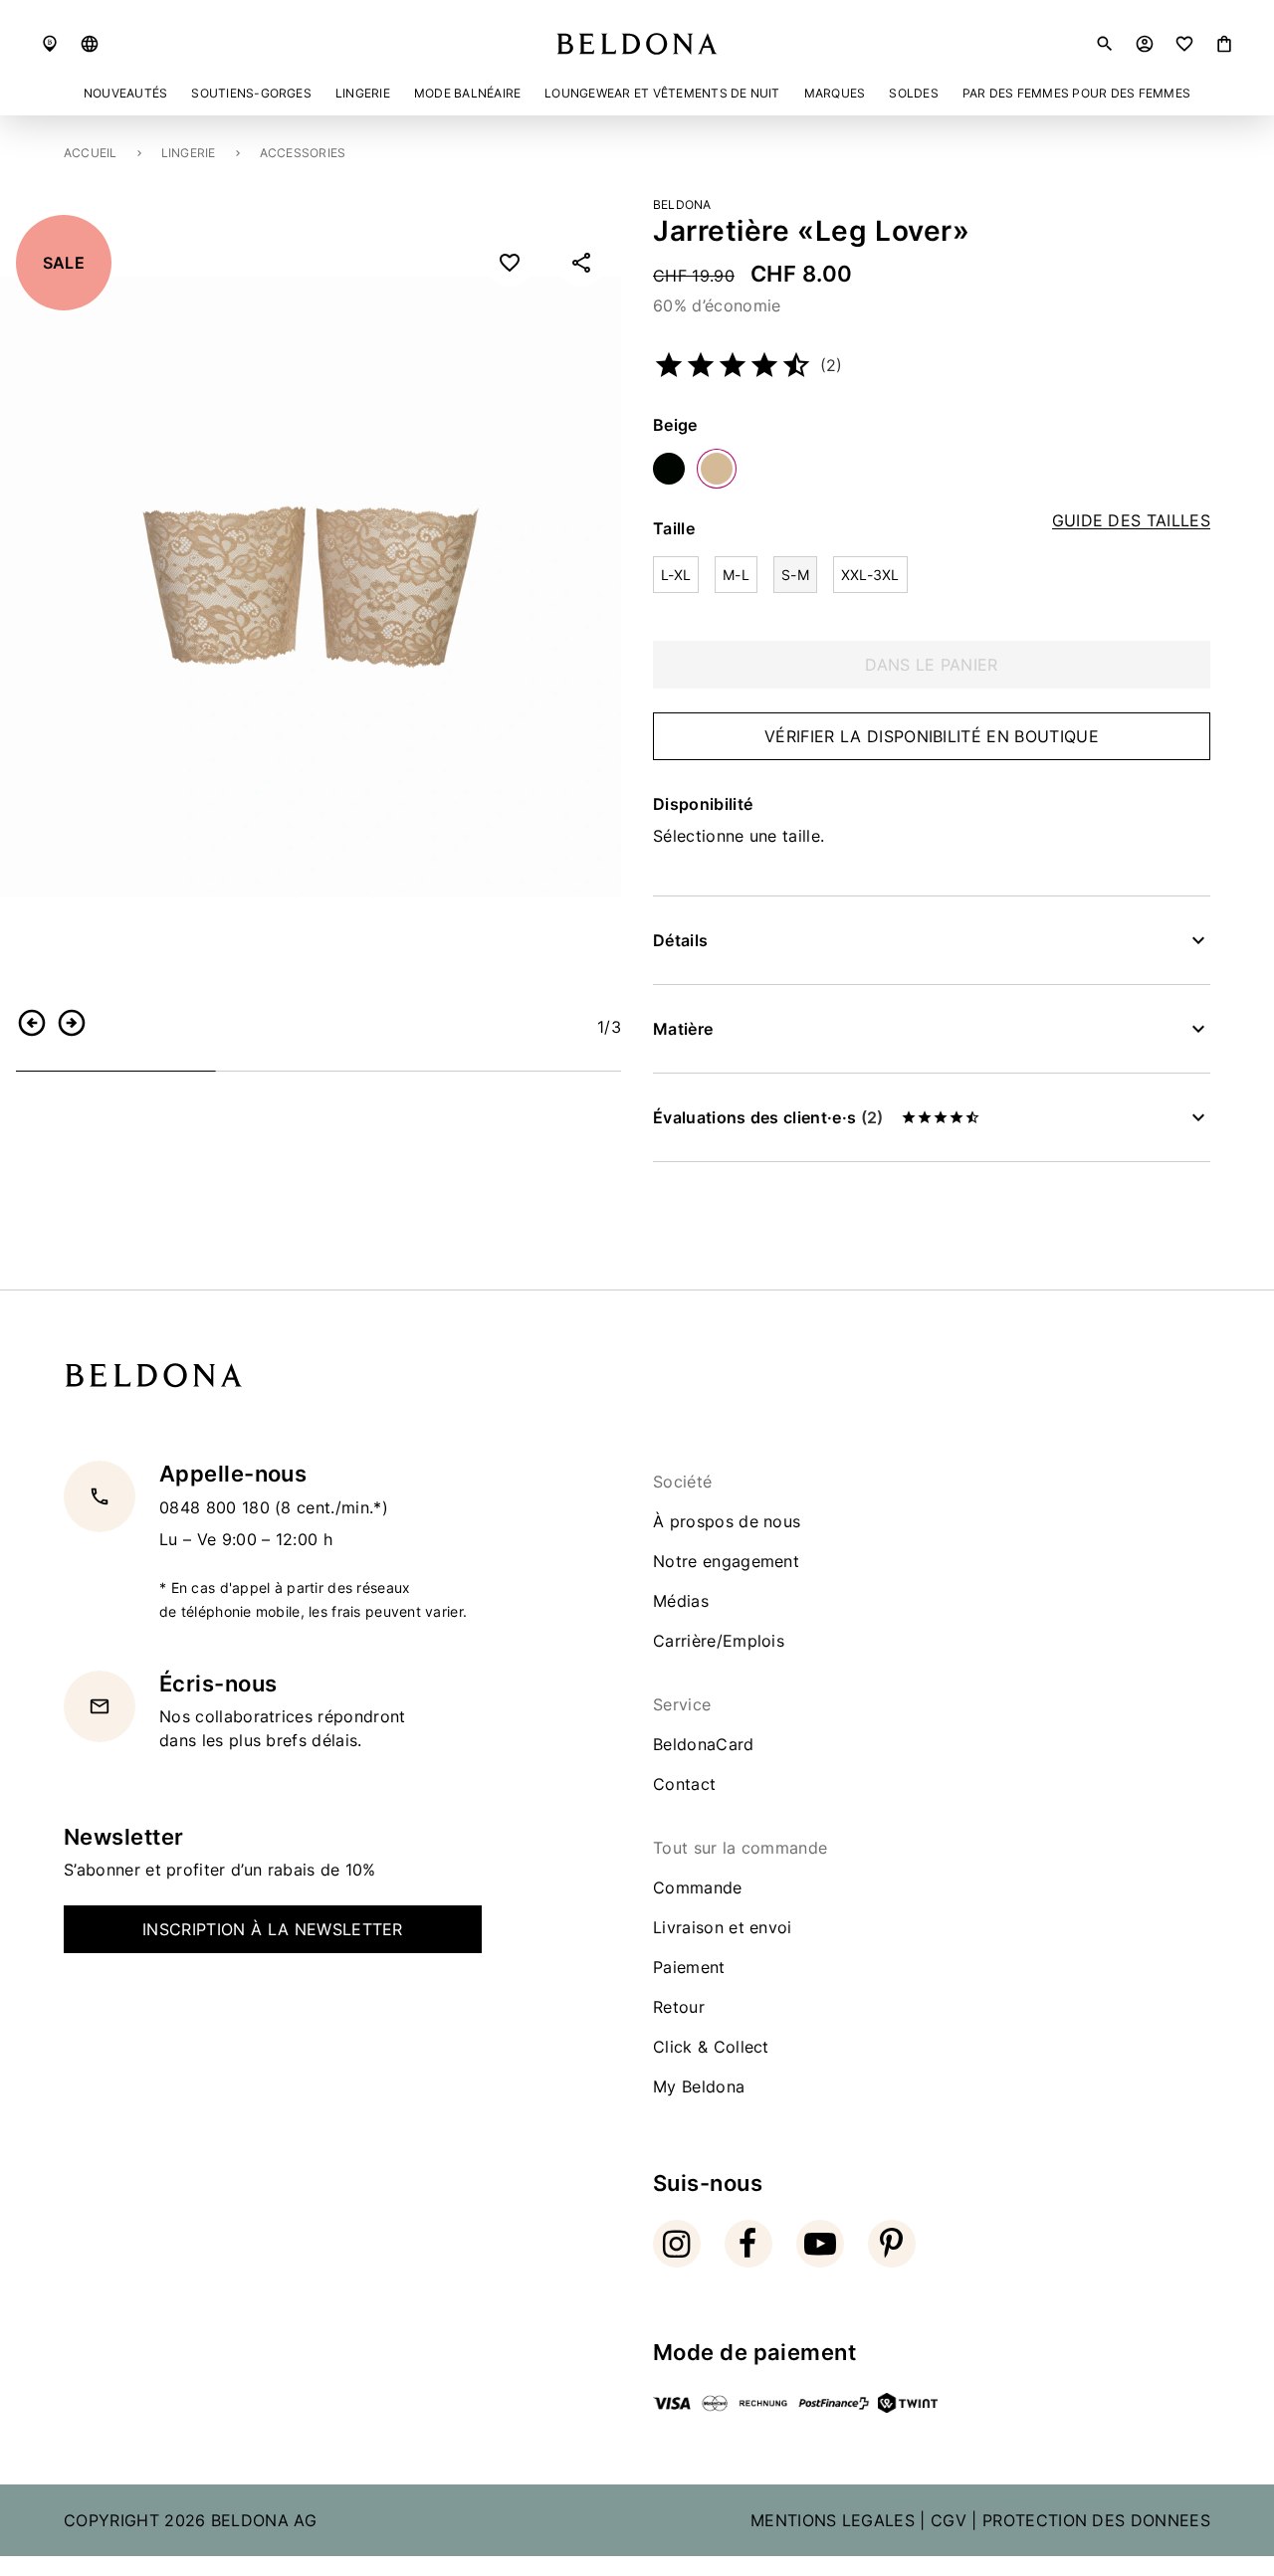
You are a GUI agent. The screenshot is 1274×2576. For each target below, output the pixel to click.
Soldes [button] (913, 93)
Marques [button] (835, 93)
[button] (90, 44)
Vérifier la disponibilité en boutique (932, 736)
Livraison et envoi (723, 1927)
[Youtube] (820, 2244)
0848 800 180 (217, 1506)
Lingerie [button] (363, 93)
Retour (679, 2007)
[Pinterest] (892, 2244)
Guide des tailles (1131, 521)
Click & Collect (711, 2047)
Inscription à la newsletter (273, 1929)
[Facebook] (748, 2244)
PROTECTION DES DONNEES (1096, 2520)
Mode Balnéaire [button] (467, 93)
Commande (698, 1887)
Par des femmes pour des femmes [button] (1076, 93)
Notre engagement (726, 1561)
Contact (684, 1784)
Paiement (689, 1967)
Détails (680, 940)
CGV (949, 2520)
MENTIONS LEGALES (833, 2520)
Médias (681, 1601)
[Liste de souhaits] (1184, 44)
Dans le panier (931, 665)
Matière (683, 1029)
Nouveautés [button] (125, 93)
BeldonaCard (704, 1744)
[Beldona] (637, 44)
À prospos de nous (727, 1521)
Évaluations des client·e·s (768, 1117)
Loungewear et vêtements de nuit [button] (662, 93)
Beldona (682, 204)
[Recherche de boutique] (50, 44)
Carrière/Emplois (719, 1641)
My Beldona (699, 2086)
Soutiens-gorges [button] (251, 93)
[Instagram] (677, 2244)
